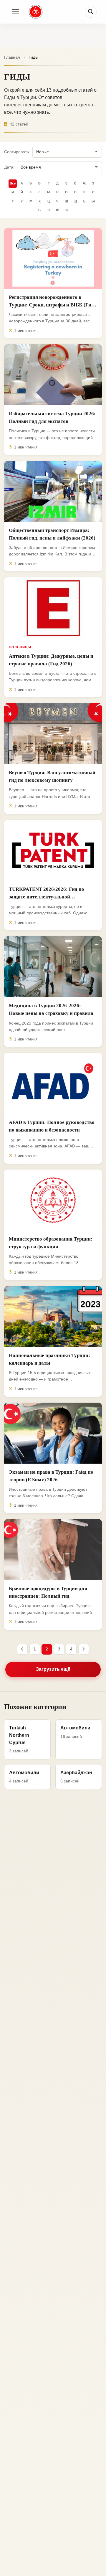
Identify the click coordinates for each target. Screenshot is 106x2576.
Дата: (9, 167)
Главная (12, 57)
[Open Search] (91, 12)
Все (13, 183)
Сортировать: (17, 152)
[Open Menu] (15, 12)
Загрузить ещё (53, 1669)
